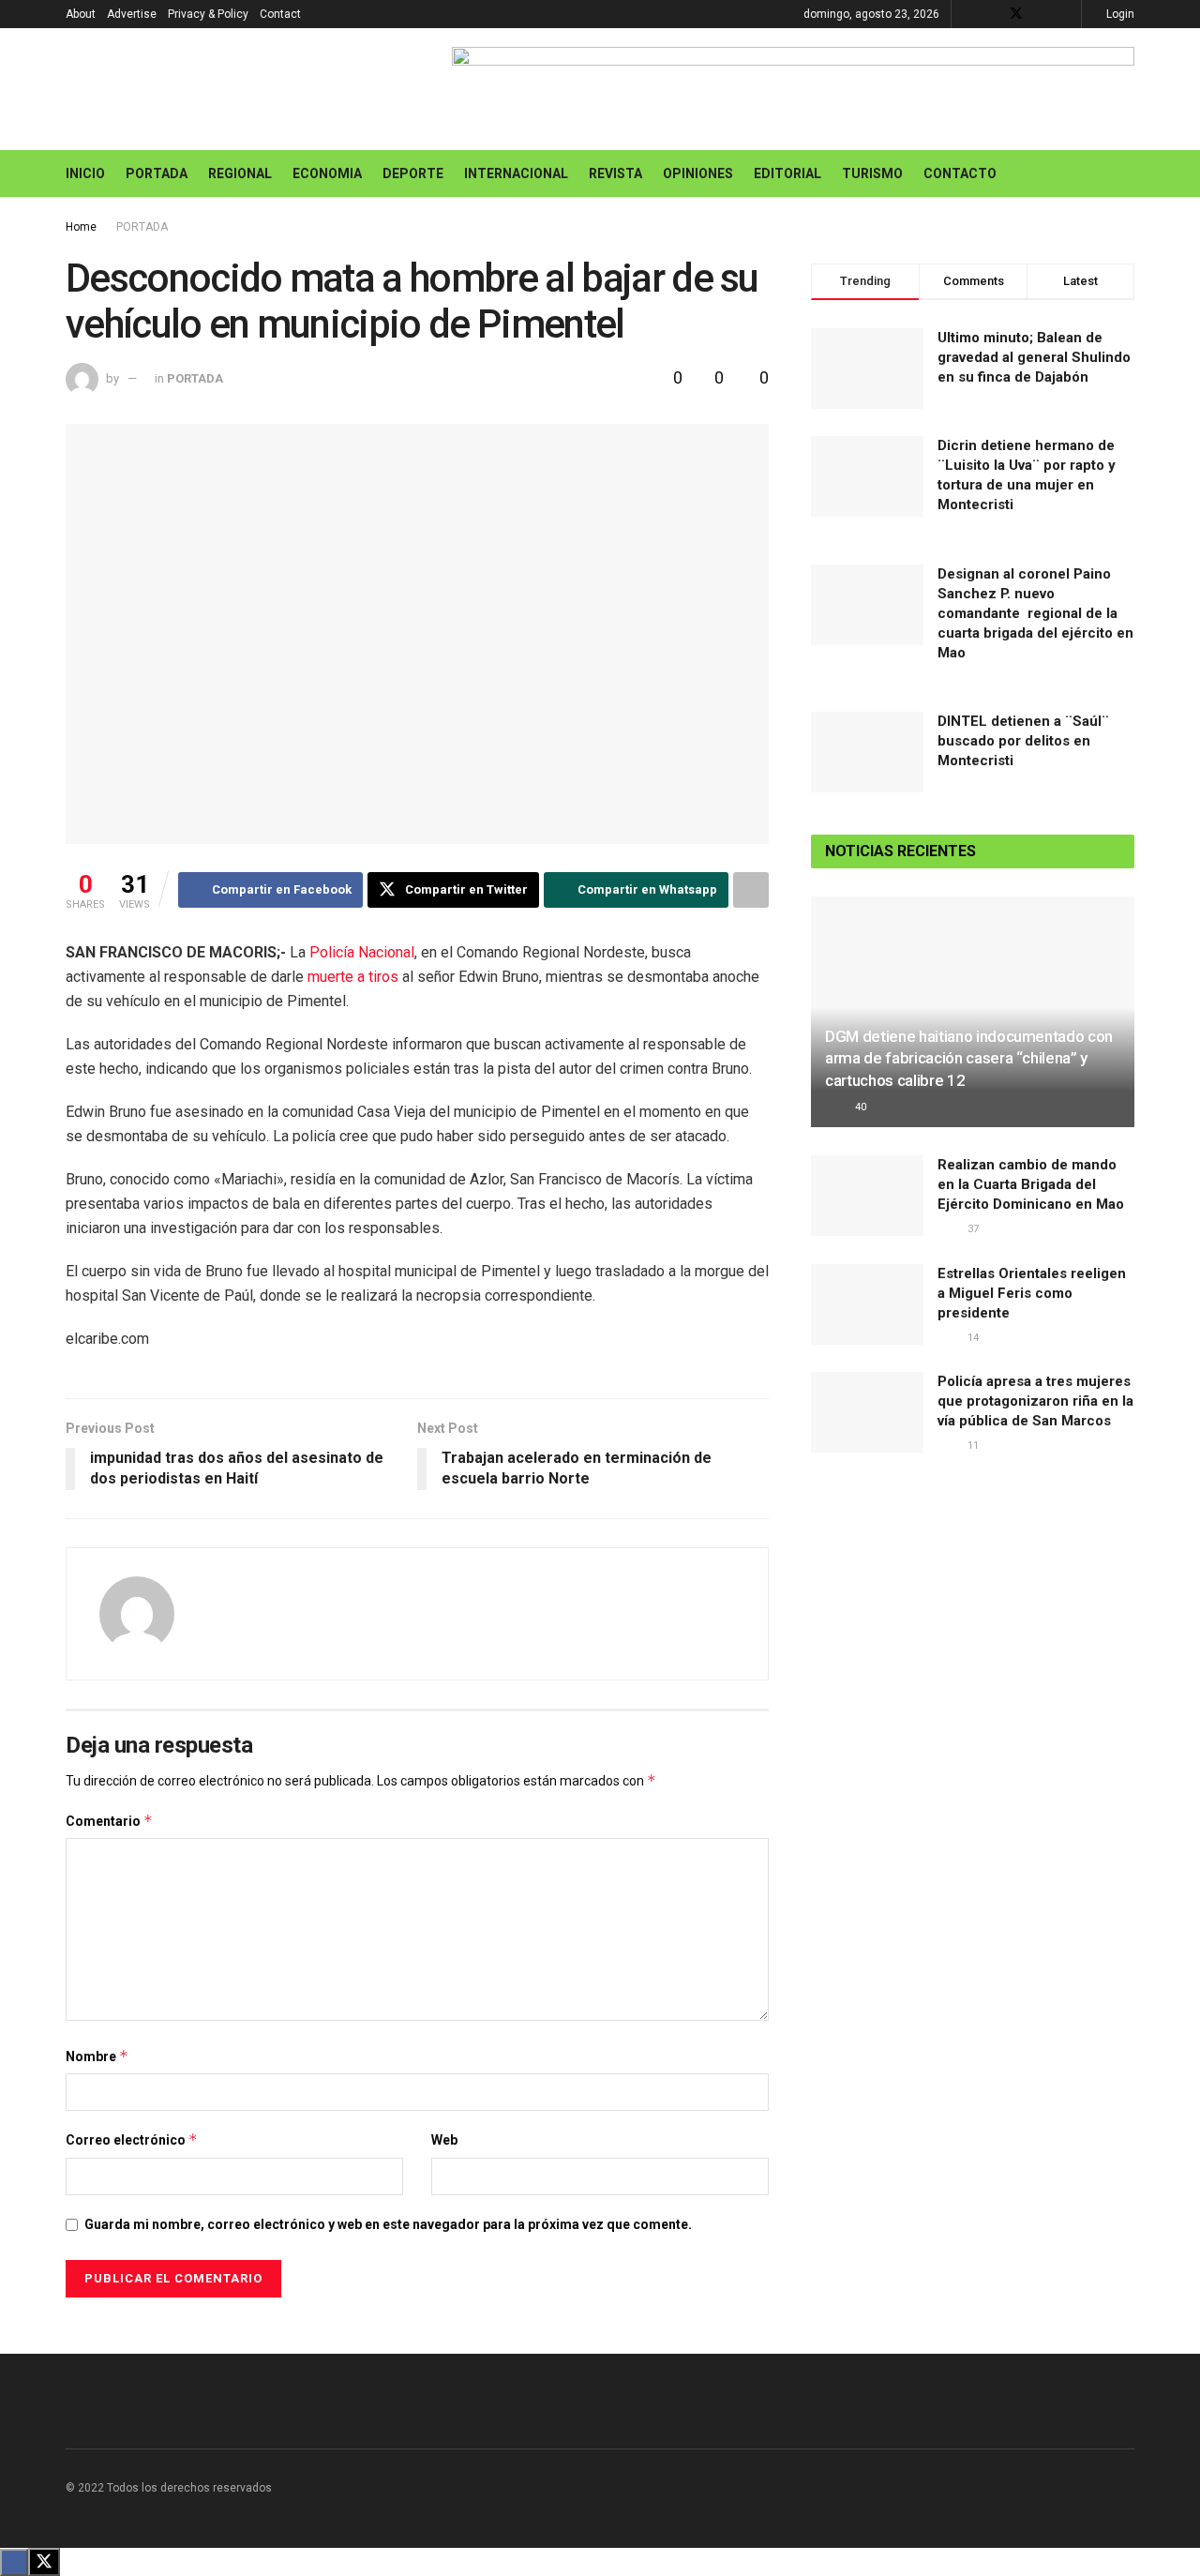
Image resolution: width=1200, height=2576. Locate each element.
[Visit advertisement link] (793, 89)
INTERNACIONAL (516, 173)
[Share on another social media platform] (751, 890)
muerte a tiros (355, 977)
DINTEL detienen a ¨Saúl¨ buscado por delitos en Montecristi (1023, 741)
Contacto (960, 173)
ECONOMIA (327, 173)
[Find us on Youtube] (1041, 14)
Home (81, 227)
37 (972, 1229)
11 (972, 1446)
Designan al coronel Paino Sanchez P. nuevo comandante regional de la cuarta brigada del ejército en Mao (1035, 613)
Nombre (97, 2056)
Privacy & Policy (208, 14)
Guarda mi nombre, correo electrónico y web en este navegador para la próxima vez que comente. (388, 2224)
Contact (280, 14)
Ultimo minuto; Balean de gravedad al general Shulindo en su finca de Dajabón (1034, 357)
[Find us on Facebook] (991, 14)
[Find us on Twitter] (1016, 14)
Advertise (132, 14)
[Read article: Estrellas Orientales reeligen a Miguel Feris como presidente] (867, 1304)
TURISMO (872, 173)
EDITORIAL (787, 173)
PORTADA (157, 173)
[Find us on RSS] (1065, 14)
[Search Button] (1127, 173)
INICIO (85, 173)
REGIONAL (240, 173)
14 (972, 1338)
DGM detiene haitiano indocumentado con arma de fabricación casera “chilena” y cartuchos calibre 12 (969, 1059)
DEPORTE (413, 173)
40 (859, 1107)
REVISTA (615, 173)
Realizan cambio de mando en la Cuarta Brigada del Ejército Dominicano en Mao (1031, 1184)
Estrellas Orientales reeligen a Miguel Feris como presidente (1032, 1293)
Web (444, 2140)
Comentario (109, 1821)
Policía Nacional (362, 952)
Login (1119, 14)
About (81, 14)
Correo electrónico (132, 2139)
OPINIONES (698, 173)
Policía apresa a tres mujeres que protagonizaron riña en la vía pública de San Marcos (1035, 1401)
